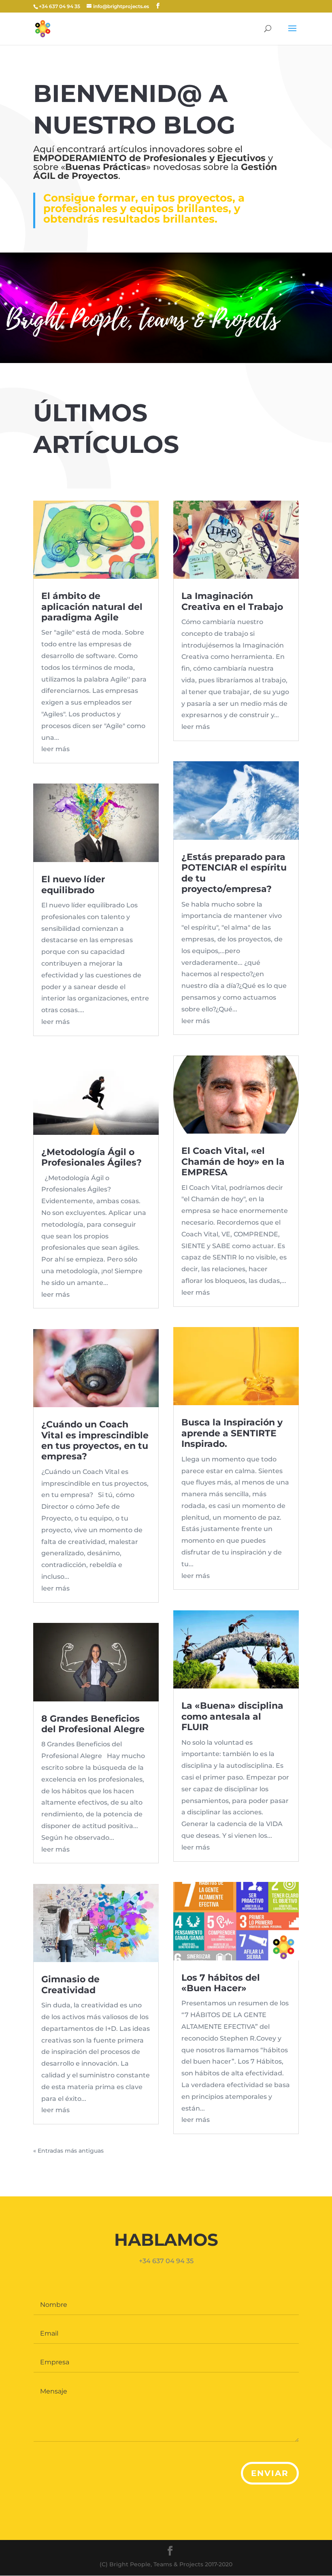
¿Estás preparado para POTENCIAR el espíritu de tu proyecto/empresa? (234, 873)
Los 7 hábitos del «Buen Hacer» (221, 1983)
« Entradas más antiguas (68, 2151)
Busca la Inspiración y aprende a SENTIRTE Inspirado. (232, 1433)
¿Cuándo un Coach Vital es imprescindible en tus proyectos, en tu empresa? (95, 1440)
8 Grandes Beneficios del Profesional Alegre (93, 1724)
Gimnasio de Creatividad (70, 1985)
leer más (55, 749)
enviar (270, 2473)
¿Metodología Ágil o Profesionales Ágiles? (92, 1157)
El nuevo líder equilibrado (73, 885)
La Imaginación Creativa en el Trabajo (232, 601)
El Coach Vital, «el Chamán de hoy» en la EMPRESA (233, 1162)
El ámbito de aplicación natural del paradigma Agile (92, 607)
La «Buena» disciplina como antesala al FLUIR (232, 1716)
